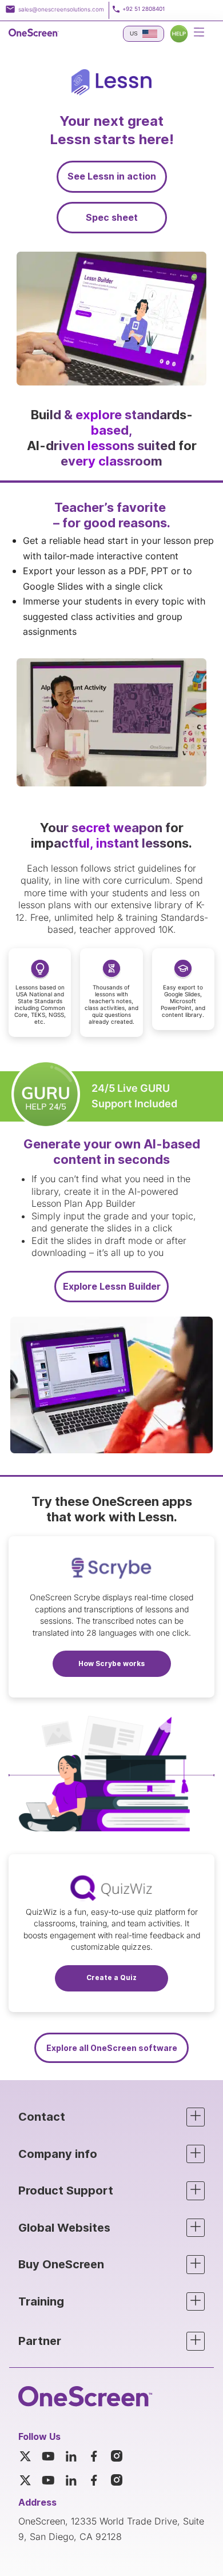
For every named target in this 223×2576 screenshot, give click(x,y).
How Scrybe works (111, 1663)
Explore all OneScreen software (112, 2048)
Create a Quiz (111, 1977)
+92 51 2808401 (144, 9)
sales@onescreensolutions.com (61, 9)
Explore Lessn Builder (112, 1286)
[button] (111, 2117)
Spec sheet (112, 217)
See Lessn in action (112, 176)
